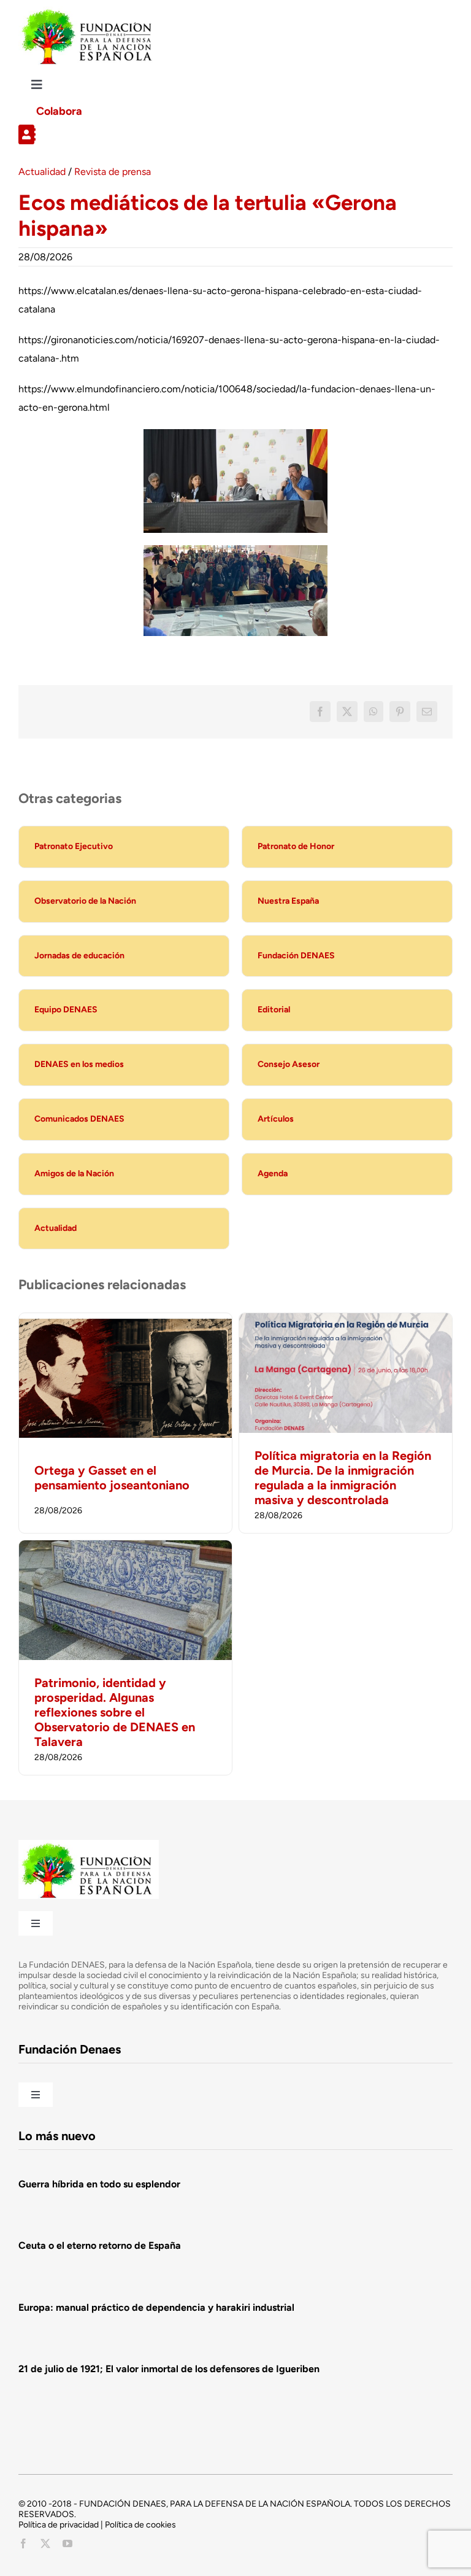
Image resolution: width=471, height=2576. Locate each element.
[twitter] (45, 2543)
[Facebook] (320, 712)
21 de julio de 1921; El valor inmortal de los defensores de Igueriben (169, 2369)
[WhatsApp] (373, 712)
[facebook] (23, 2543)
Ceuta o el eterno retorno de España (100, 2245)
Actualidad (42, 172)
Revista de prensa (113, 172)
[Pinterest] (400, 712)
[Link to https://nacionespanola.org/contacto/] (231, 134)
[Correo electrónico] (427, 712)
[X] (347, 712)
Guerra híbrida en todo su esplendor (99, 2184)
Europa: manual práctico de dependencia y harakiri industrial (156, 2307)
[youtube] (67, 2543)
